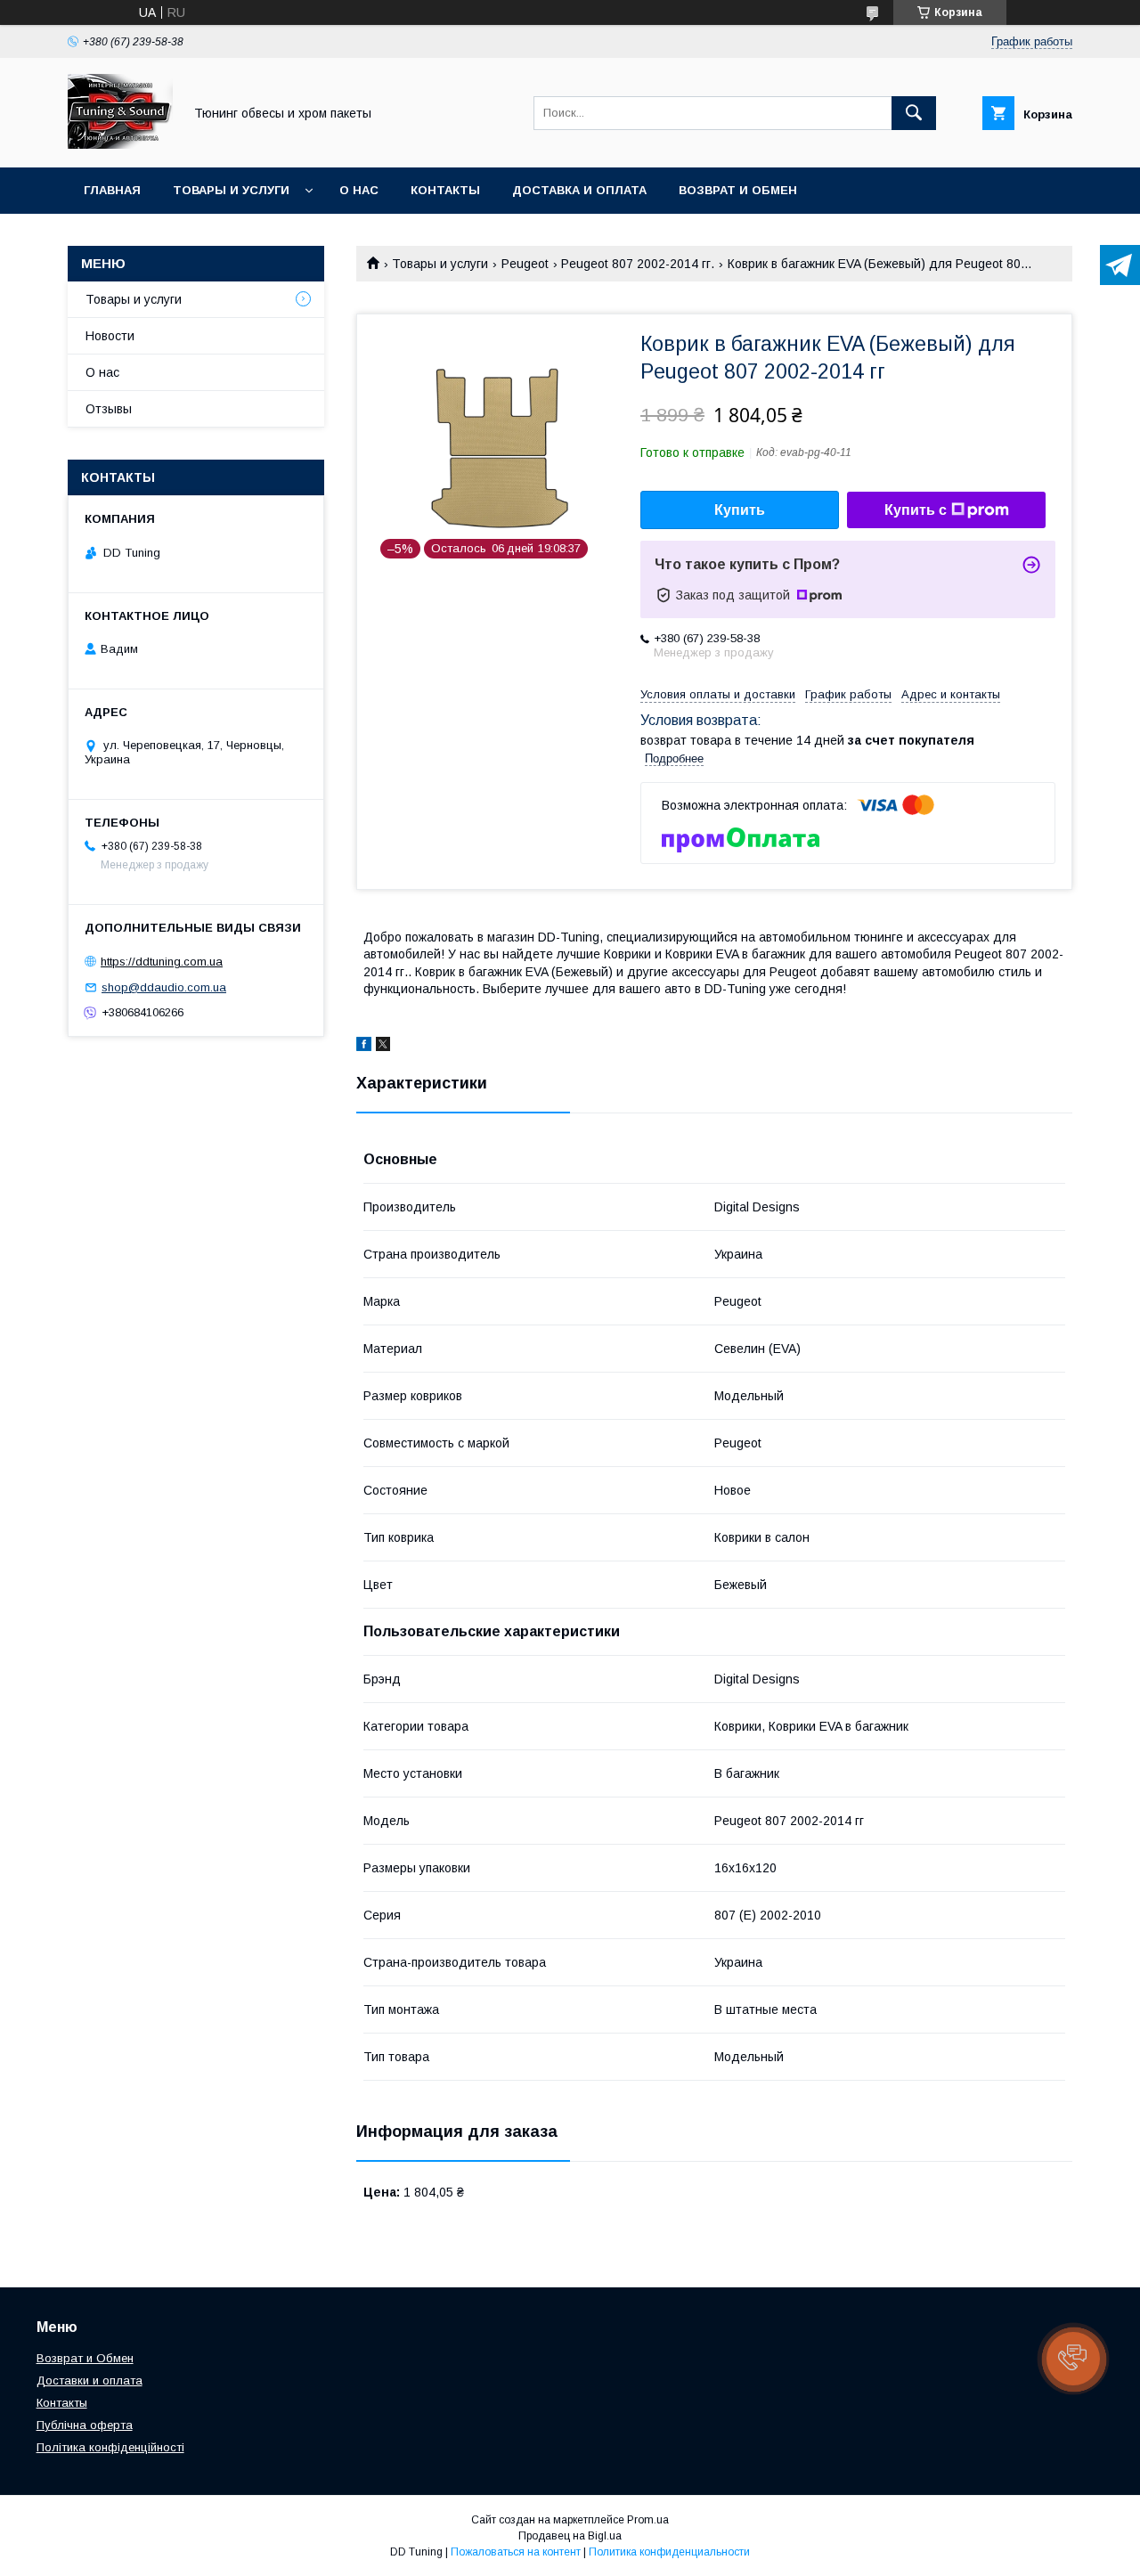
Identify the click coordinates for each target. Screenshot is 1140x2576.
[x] (383, 1047)
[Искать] (914, 113)
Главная (112, 190)
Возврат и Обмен (85, 2358)
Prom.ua (648, 2520)
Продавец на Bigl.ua (570, 2536)
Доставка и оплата (579, 190)
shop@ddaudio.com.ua (164, 987)
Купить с (916, 510)
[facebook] (364, 1047)
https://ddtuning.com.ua (162, 962)
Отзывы (109, 409)
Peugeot (525, 264)
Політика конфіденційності (110, 2447)
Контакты (445, 190)
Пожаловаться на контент (516, 2552)
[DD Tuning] (120, 144)
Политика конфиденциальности (669, 2552)
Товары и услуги (231, 190)
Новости (110, 336)
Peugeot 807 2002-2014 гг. (638, 264)
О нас (359, 190)
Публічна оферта (85, 2425)
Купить (740, 510)
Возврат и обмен (738, 190)
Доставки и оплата (90, 2380)
